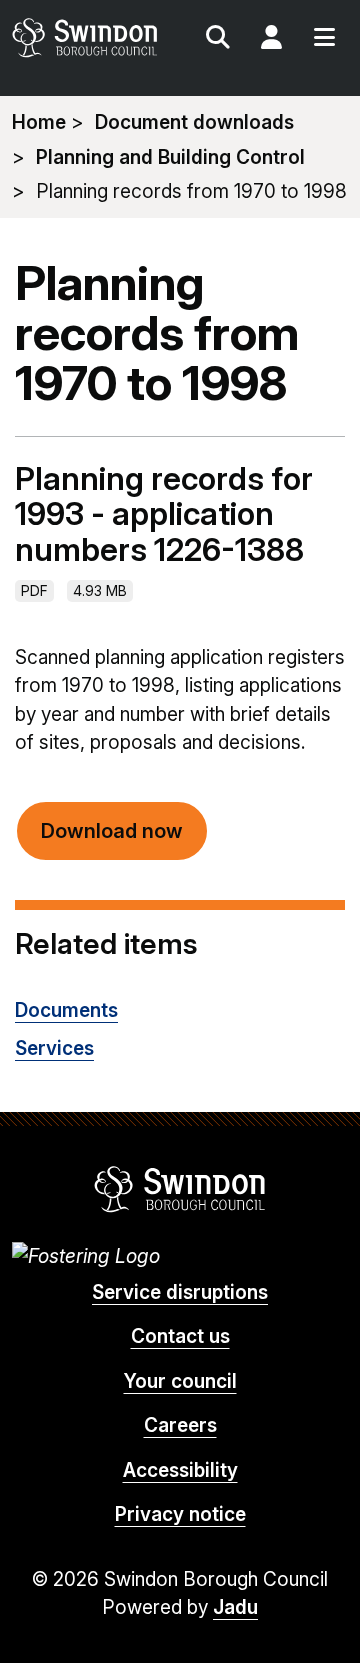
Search (218, 40)
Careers (180, 1425)
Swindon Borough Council (180, 1189)
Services (54, 1048)
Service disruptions (180, 1292)
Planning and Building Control (170, 157)
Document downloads (194, 122)
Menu (324, 40)
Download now (112, 831)
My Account (271, 40)
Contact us (180, 1336)
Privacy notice (180, 1514)
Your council (180, 1381)
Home (39, 122)
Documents (66, 1010)
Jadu (235, 1607)
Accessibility (180, 1470)
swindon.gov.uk (94, 37)
